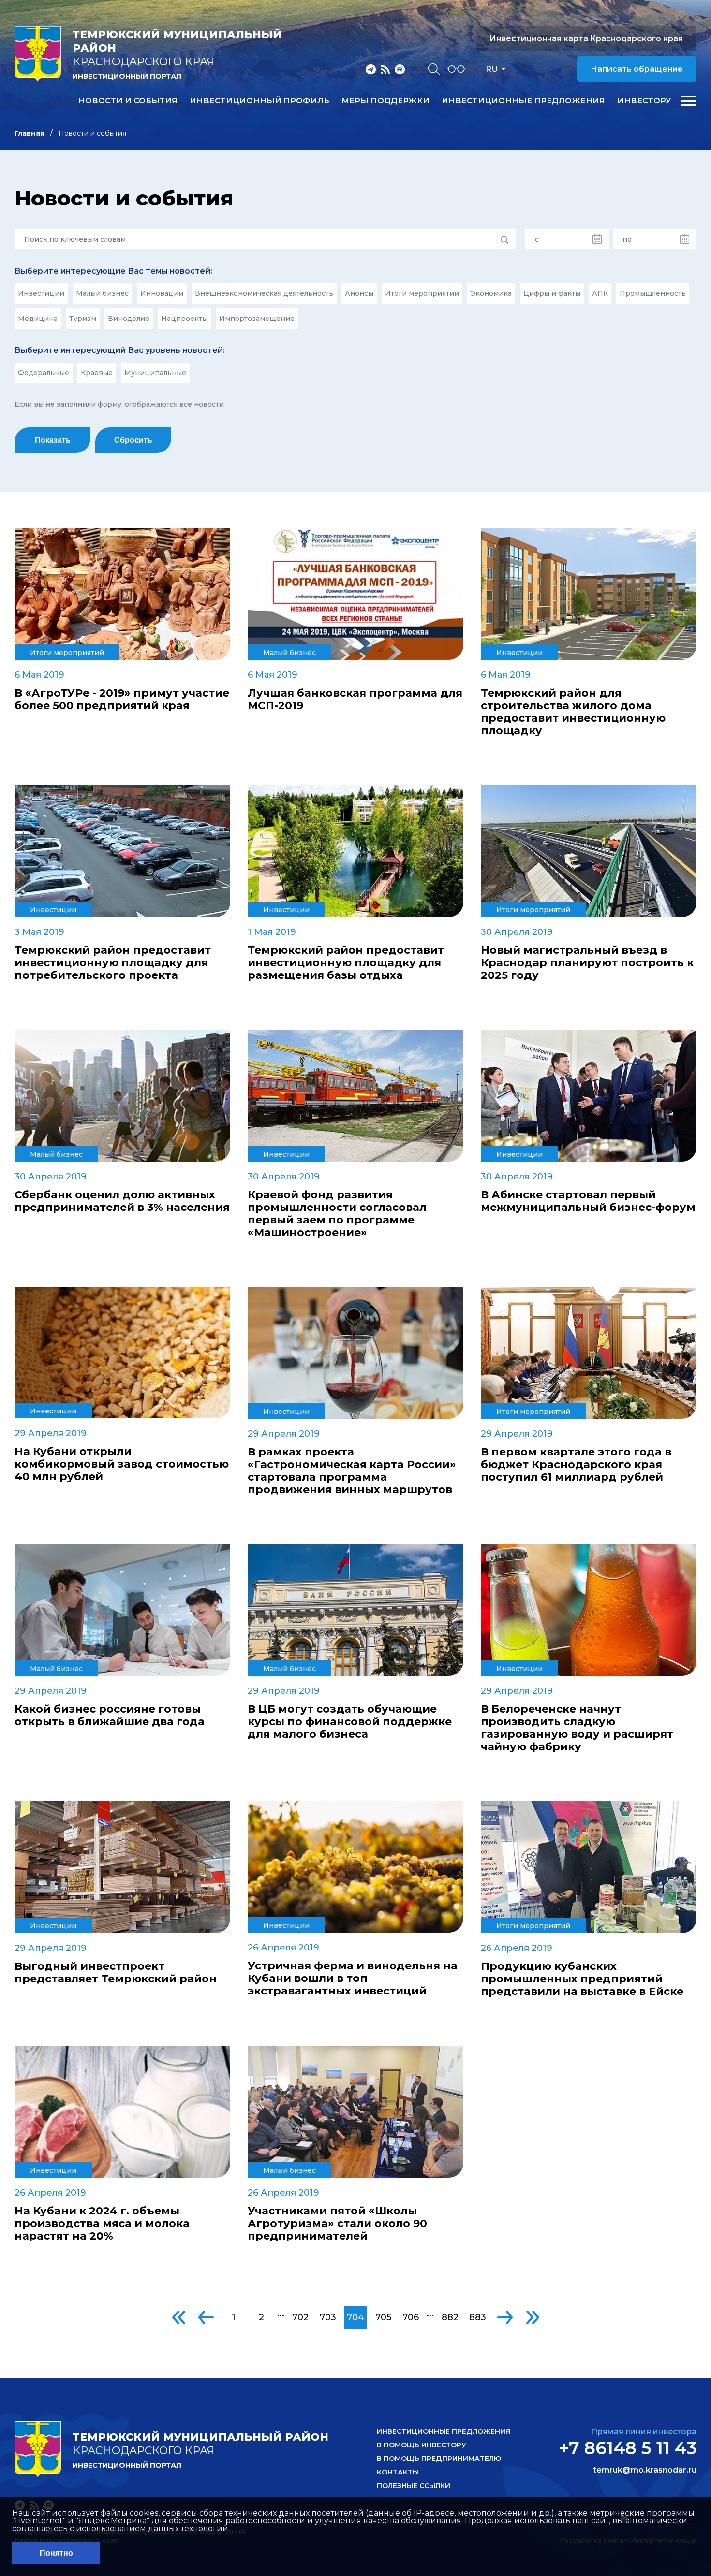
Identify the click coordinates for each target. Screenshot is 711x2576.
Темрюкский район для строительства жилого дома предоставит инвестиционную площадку (573, 712)
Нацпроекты (184, 319)
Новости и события (128, 101)
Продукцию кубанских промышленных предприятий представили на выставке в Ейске (582, 1979)
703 (328, 2317)
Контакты (398, 2472)
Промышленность (653, 293)
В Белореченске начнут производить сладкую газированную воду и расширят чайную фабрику (577, 1728)
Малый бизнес (102, 293)
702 (300, 2317)
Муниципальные (155, 373)
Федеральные (44, 373)
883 (478, 2317)
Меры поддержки (385, 101)
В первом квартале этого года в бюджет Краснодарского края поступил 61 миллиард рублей (576, 1465)
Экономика (491, 293)
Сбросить (133, 440)
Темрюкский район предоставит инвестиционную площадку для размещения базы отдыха (346, 963)
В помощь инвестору (422, 2445)
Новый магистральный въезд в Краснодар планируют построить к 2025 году (587, 963)
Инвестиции (41, 293)
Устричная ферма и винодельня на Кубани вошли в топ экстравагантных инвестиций (353, 1979)
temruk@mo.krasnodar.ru (645, 2470)
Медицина (38, 319)
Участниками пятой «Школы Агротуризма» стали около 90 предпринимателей (337, 2224)
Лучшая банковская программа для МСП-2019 (355, 699)
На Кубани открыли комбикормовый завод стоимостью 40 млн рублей (122, 1464)
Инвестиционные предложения (523, 101)
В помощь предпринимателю (439, 2459)
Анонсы (359, 293)
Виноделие (129, 319)
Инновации (162, 293)
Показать (53, 440)
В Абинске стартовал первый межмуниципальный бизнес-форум (588, 1201)
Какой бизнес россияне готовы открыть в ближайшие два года (110, 1716)
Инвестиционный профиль (259, 101)
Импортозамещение (257, 319)
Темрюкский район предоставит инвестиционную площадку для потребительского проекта (113, 963)
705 (383, 2317)
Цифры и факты (552, 293)
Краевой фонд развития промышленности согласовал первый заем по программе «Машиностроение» (337, 1214)
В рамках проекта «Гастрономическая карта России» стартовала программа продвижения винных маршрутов (352, 1471)
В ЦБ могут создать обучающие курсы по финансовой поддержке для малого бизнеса (350, 1722)
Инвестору (644, 101)
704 (355, 2317)
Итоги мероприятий (422, 293)
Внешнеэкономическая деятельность (264, 293)
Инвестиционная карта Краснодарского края (586, 38)
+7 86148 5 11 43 (628, 2448)
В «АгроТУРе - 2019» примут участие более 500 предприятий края (122, 699)
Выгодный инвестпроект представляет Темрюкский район (116, 1973)
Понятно (56, 2553)
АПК (600, 293)
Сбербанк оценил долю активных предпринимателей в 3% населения (122, 1201)
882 (450, 2317)
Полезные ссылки (414, 2486)
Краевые (97, 373)
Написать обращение (637, 69)
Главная (30, 133)
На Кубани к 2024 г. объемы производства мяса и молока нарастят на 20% (102, 2224)
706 (411, 2317)
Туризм (83, 319)
